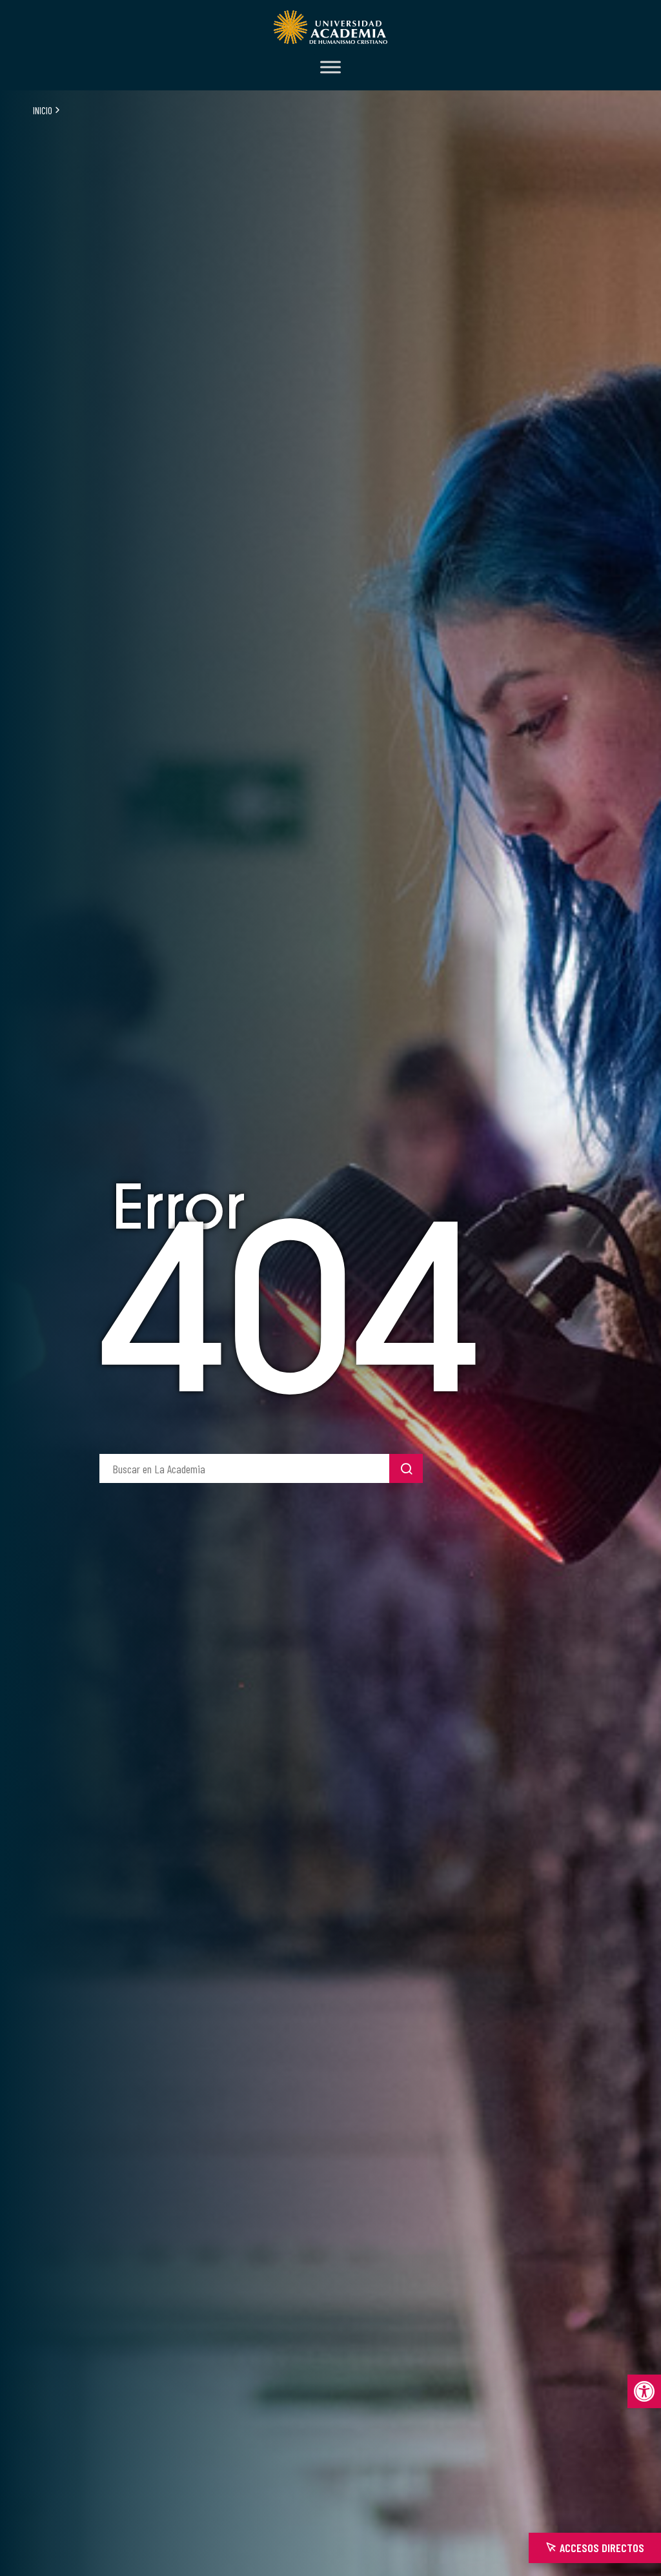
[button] (644, 2391)
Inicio (43, 110)
